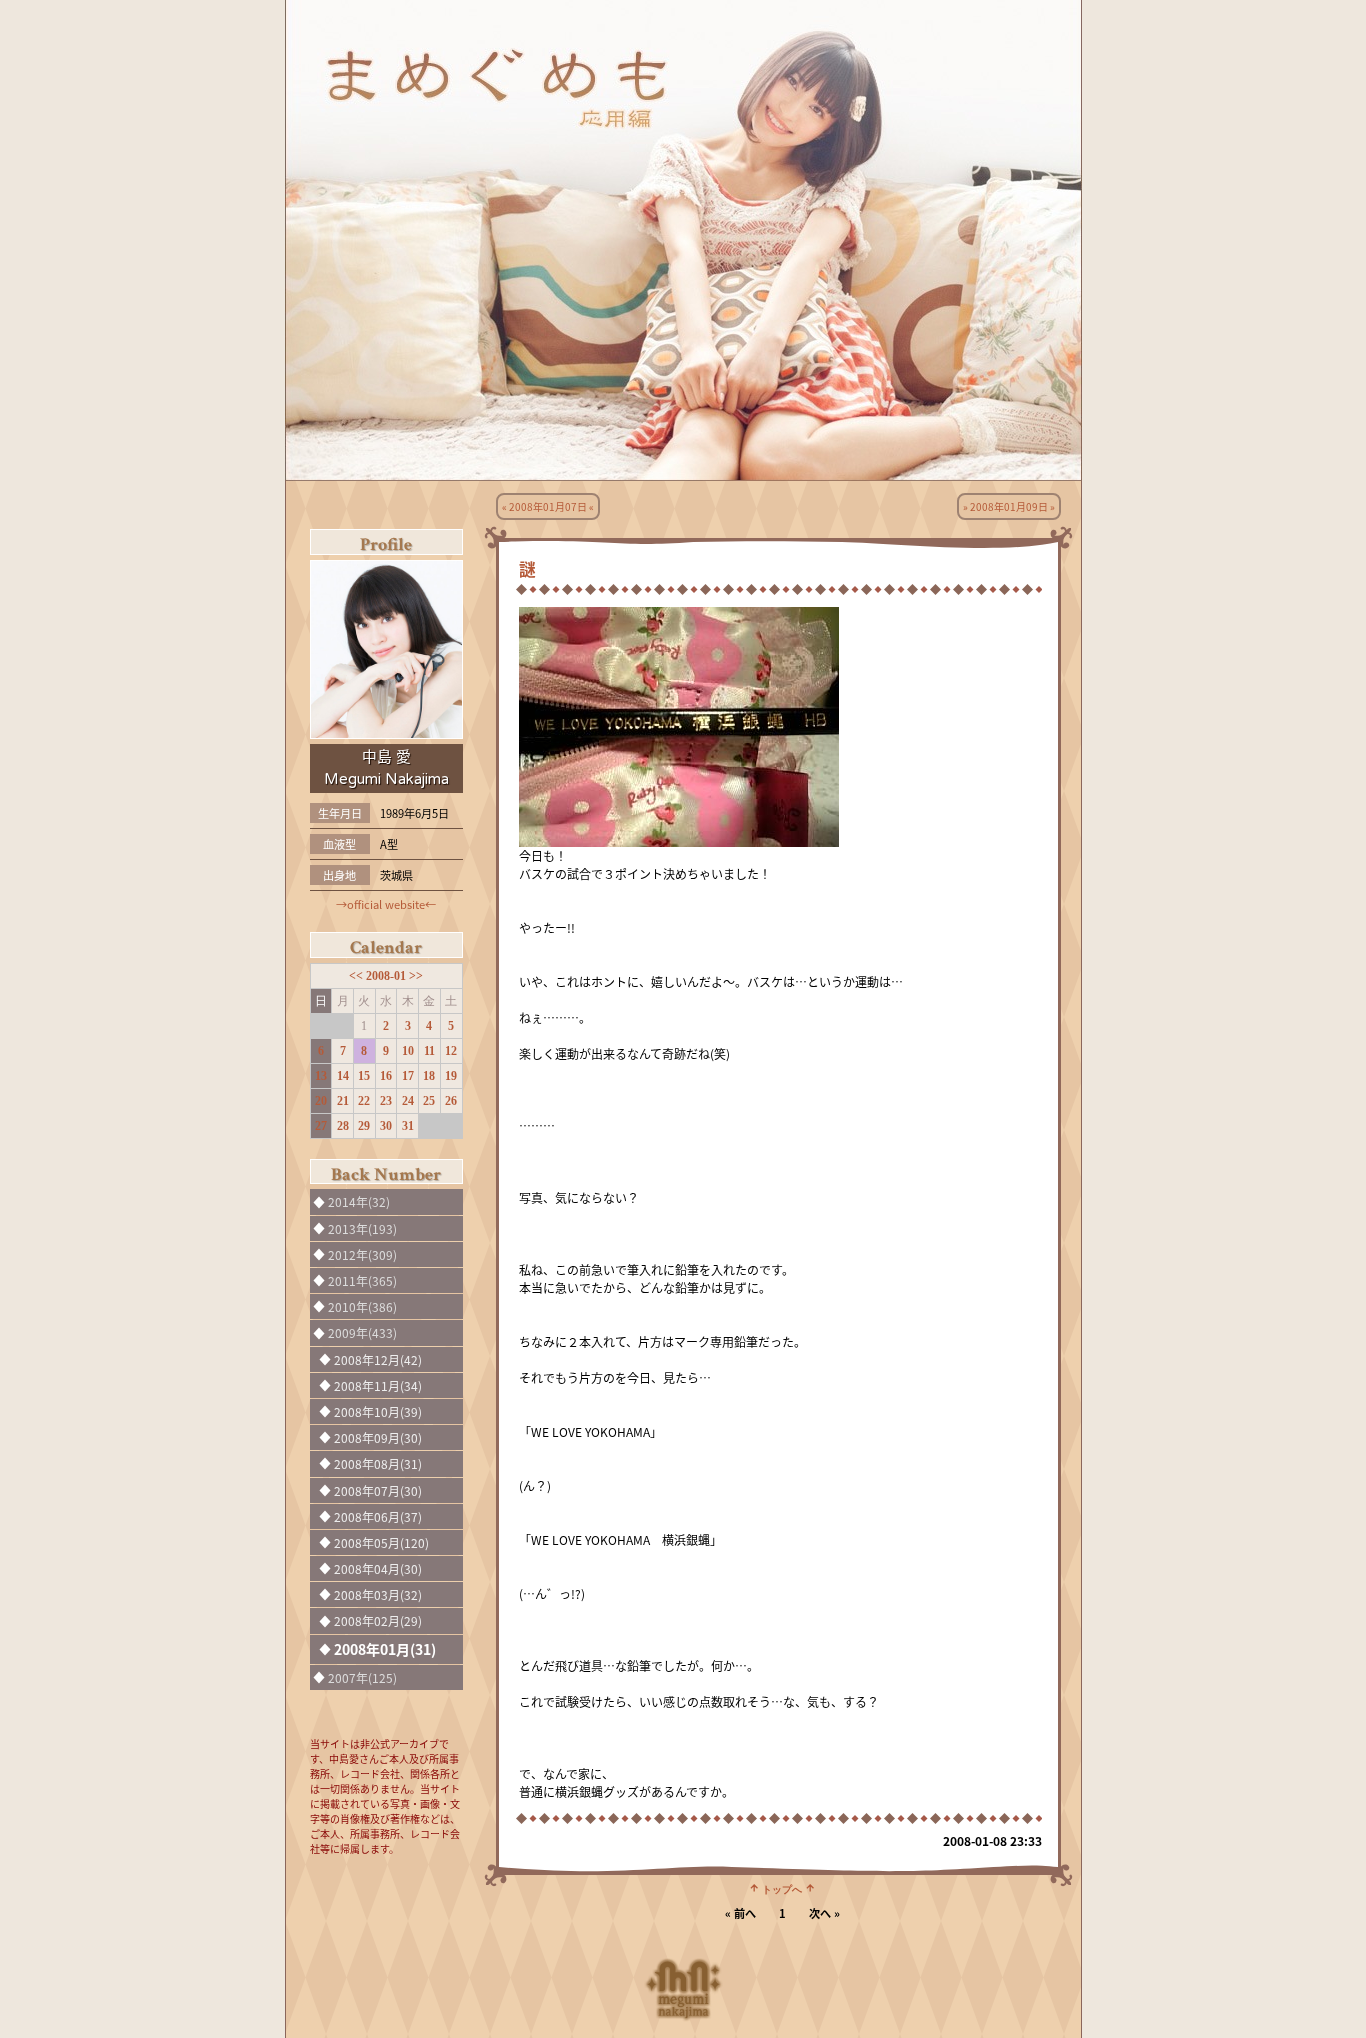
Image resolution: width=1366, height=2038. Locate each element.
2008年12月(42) (378, 1359)
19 (451, 1076)
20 (321, 1101)
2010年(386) (362, 1306)
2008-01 (387, 976)
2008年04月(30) (378, 1568)
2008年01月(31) (385, 1649)
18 (429, 1076)
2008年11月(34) (378, 1385)
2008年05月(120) (381, 1542)
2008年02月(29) (378, 1620)
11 (429, 1051)
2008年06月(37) (378, 1516)
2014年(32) (359, 1201)
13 (321, 1076)
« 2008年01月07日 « (548, 506)
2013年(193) (362, 1228)
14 (343, 1076)
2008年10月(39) (378, 1411)
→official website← (386, 904)
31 (408, 1126)
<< (357, 976)
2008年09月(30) (378, 1437)
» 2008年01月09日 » (1009, 506)
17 (408, 1076)
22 (364, 1101)
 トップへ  (782, 1888)
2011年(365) (362, 1280)
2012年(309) (362, 1254)
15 (364, 1076)
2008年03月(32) (378, 1594)
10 (408, 1051)
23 (386, 1101)
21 (343, 1101)
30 (386, 1126)
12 (451, 1051)
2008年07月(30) (378, 1490)
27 (321, 1126)
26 (451, 1101)
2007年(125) (362, 1677)
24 (408, 1101)
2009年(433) (362, 1332)
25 (429, 1101)
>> (416, 976)
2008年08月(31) (378, 1463)
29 (364, 1126)
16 (386, 1076)
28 (343, 1126)
